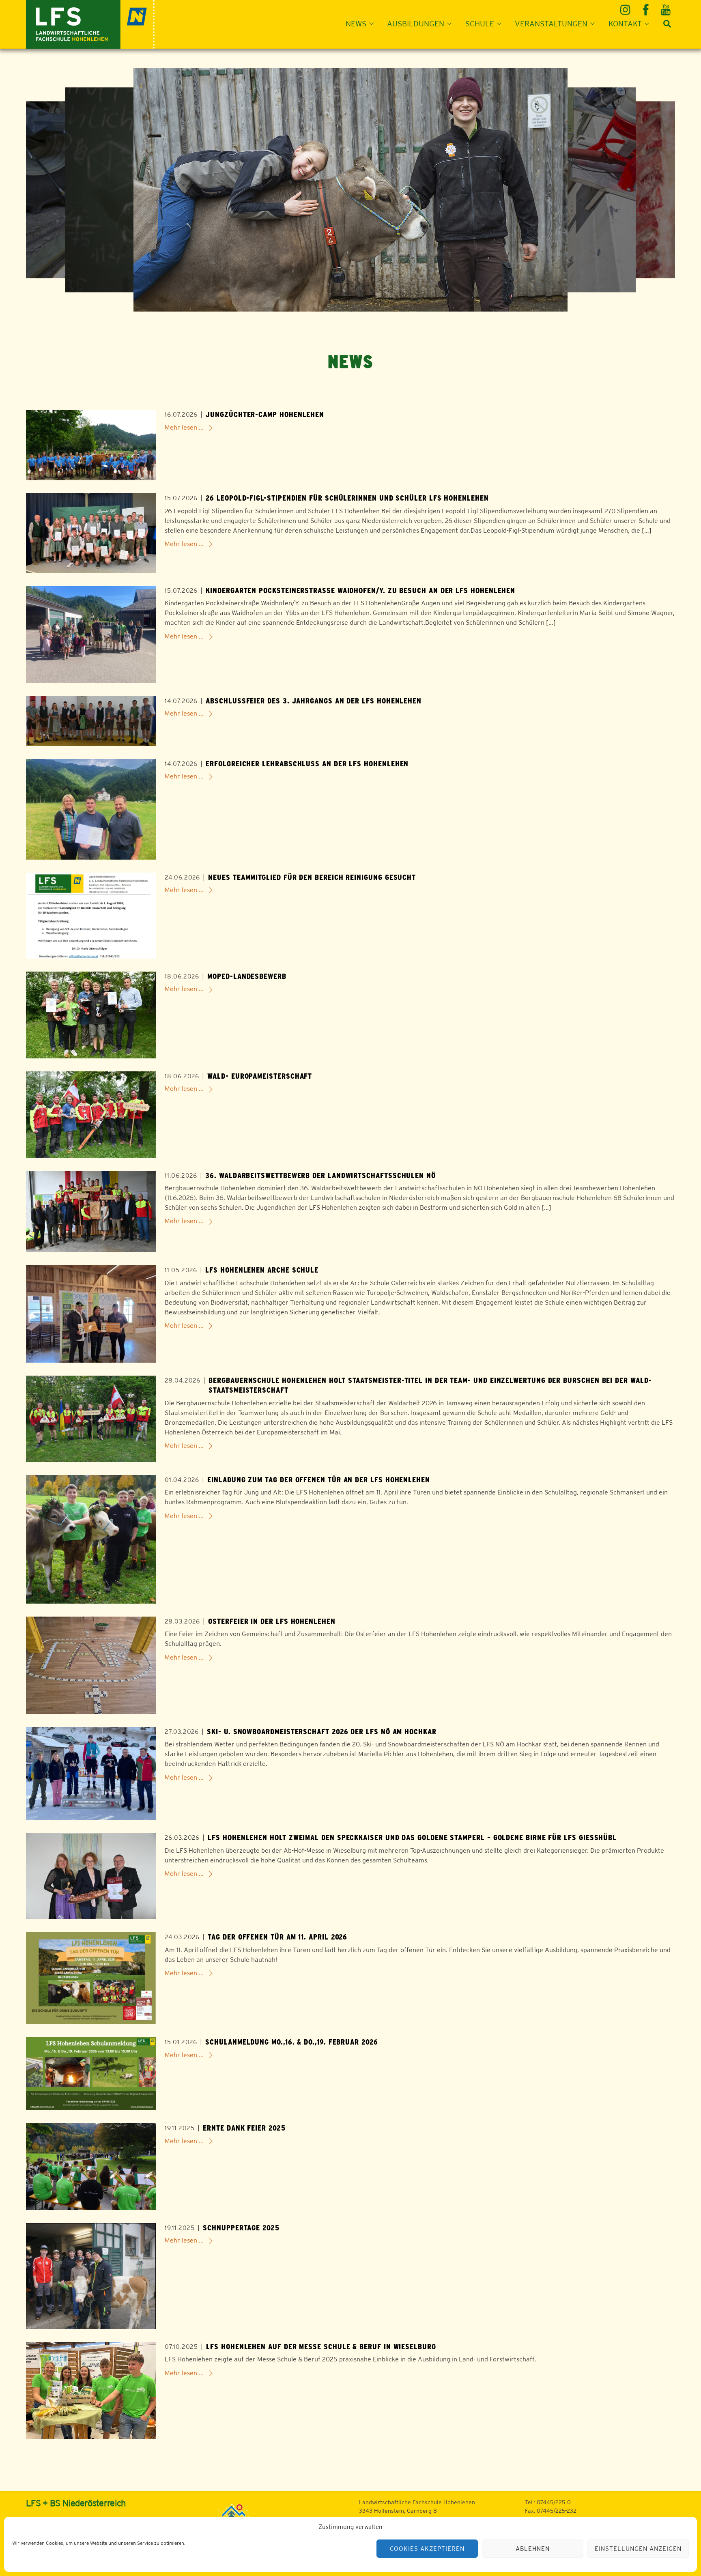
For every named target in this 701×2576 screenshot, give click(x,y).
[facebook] (646, 7)
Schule (480, 24)
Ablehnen (533, 2549)
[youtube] (666, 7)
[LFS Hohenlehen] (90, 23)
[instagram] (627, 7)
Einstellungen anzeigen (638, 2549)
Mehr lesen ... (184, 427)
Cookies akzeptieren (427, 2549)
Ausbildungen (416, 24)
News (356, 24)
